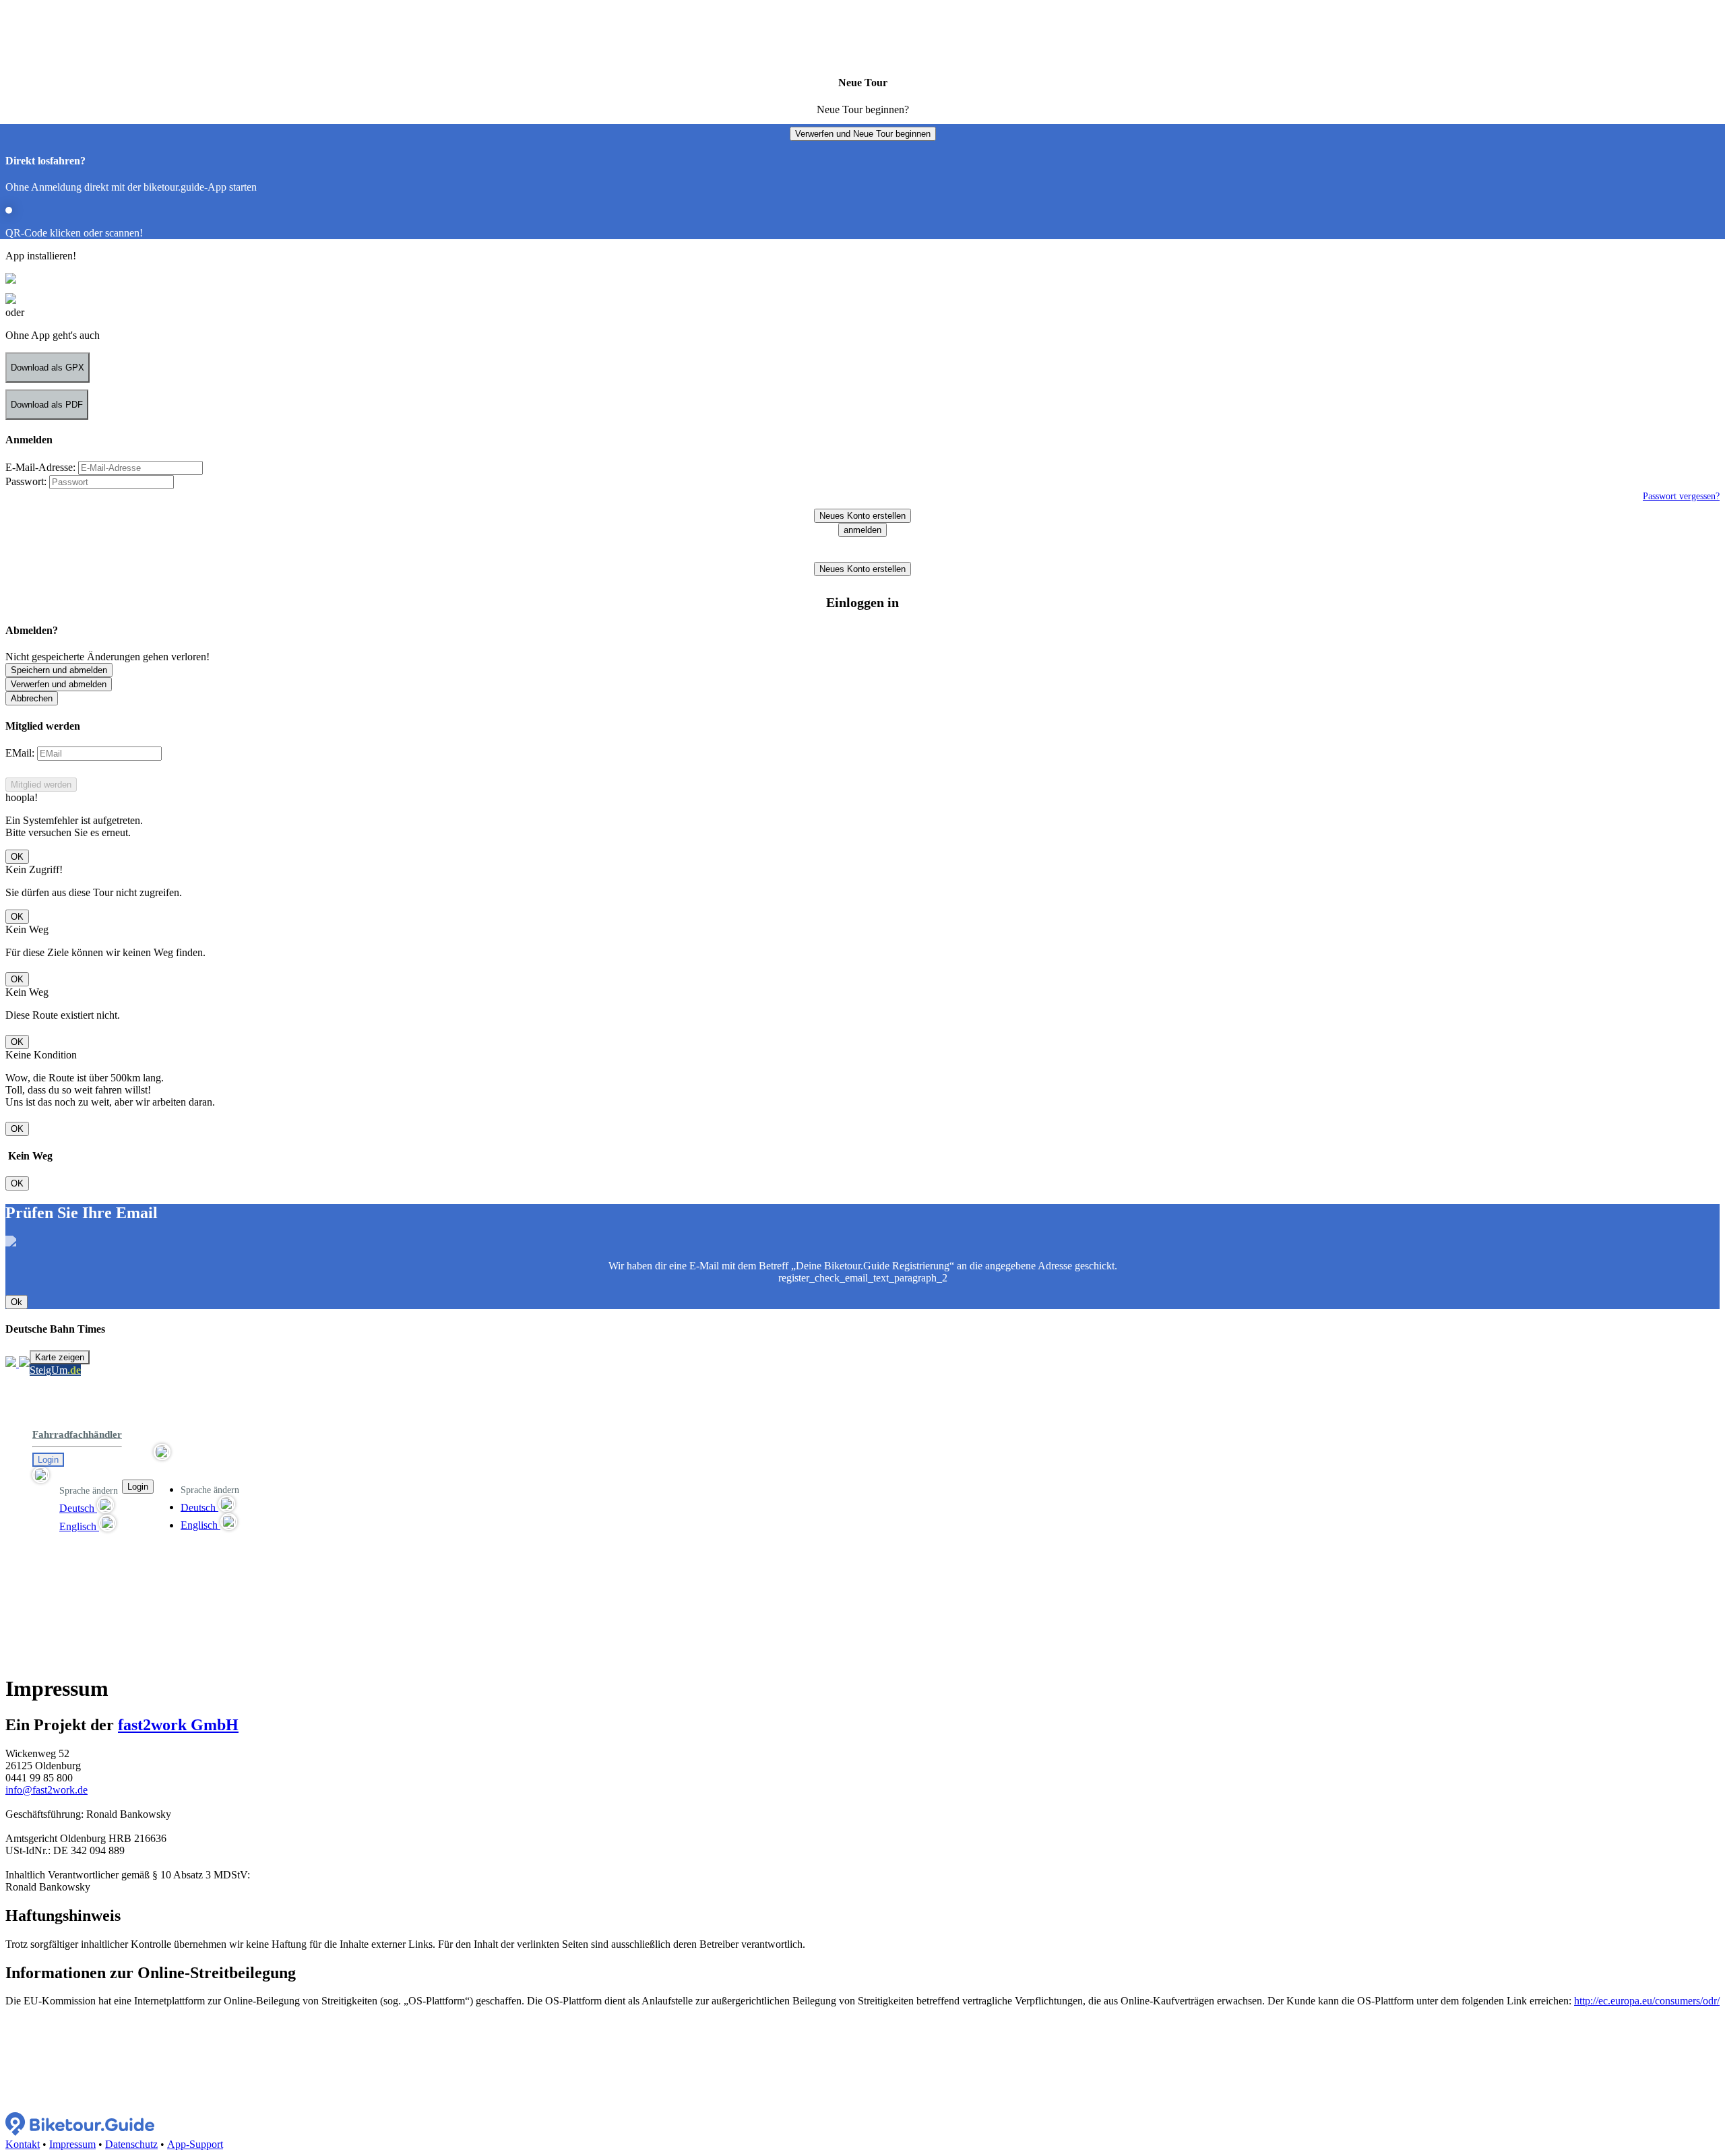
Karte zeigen (60, 1357)
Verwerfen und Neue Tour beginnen (863, 134)
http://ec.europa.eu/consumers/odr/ (1647, 2001)
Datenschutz (131, 2144)
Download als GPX (48, 368)
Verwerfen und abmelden (59, 684)
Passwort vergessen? (1681, 496)
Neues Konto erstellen (862, 516)
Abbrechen (32, 698)
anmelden (862, 530)
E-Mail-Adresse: (40, 467)
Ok (17, 1302)
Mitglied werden (41, 785)
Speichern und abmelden (59, 670)
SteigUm (55, 1370)
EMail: (20, 753)
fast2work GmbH (178, 1725)
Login (48, 1460)
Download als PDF (47, 405)
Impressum (72, 2144)
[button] (77, 1476)
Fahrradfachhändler (77, 1434)
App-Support (195, 2144)
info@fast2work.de (46, 1790)
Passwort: (26, 481)
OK (17, 857)
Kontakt (23, 2144)
